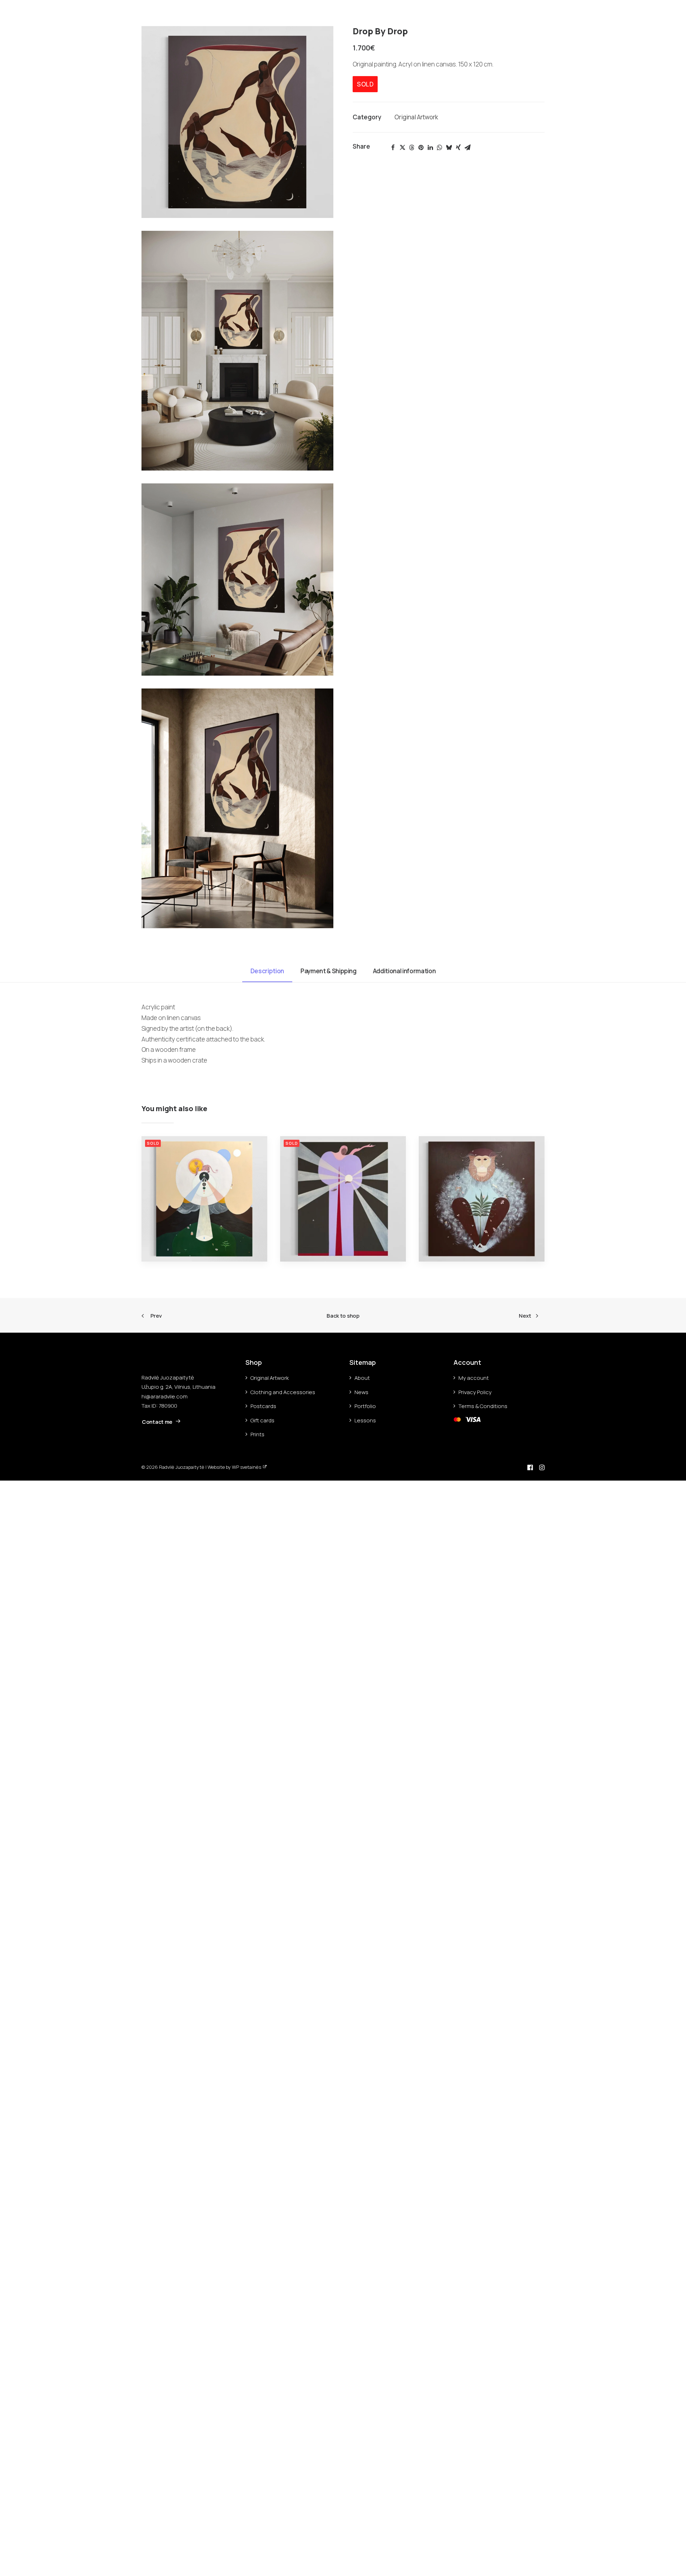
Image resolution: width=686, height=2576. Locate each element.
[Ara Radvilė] (343, 11)
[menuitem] (26, 11)
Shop (100, 11)
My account (474, 1378)
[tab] (329, 974)
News (77, 11)
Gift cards (262, 1420)
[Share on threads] (412, 148)
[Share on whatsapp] (439, 148)
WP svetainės (247, 1467)
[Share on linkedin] (430, 148)
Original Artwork (416, 117)
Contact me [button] (157, 1422)
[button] (648, 11)
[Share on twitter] (402, 148)
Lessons (365, 1420)
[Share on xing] (458, 148)
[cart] (668, 11)
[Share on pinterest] (421, 148)
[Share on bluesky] (449, 148)
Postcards (263, 1406)
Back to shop (343, 1316)
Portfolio (23, 11)
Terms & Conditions (483, 1406)
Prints (257, 1434)
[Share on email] (467, 148)
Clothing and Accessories (283, 1392)
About (52, 11)
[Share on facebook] (393, 148)
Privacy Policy (475, 1392)
